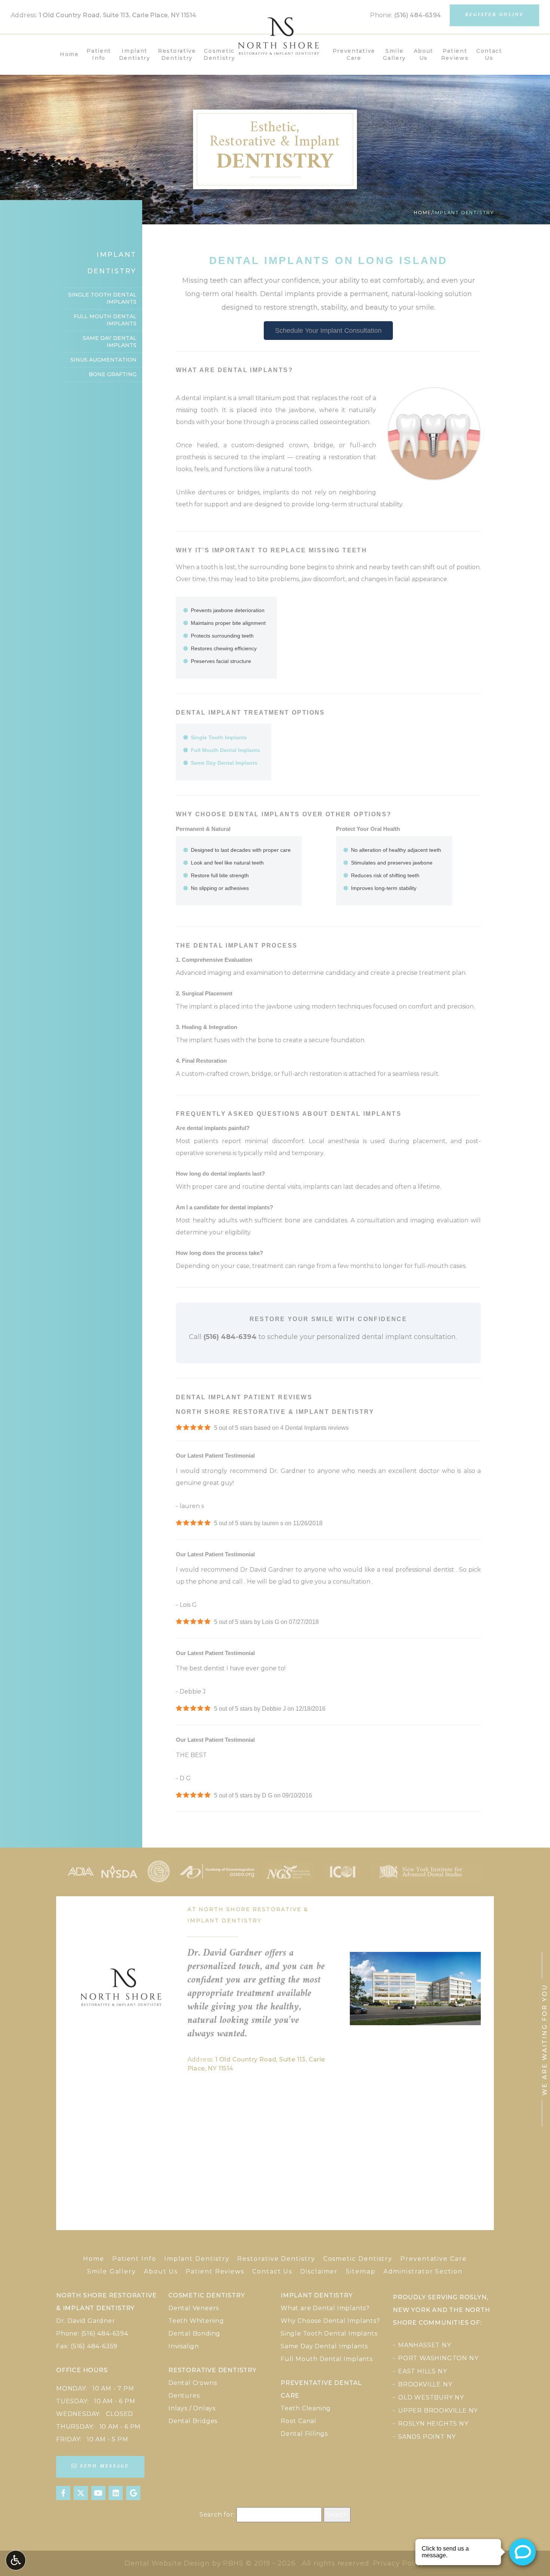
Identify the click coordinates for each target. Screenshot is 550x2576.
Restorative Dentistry (276, 2259)
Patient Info (134, 2259)
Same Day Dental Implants (224, 763)
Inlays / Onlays (192, 2408)
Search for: (217, 2514)
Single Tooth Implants (219, 737)
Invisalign (184, 2346)
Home (69, 54)
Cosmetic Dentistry (358, 2259)
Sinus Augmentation (103, 360)
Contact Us (272, 2271)
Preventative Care (434, 2259)
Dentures (184, 2396)
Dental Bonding (194, 2334)
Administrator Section (423, 2271)
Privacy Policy (399, 2563)
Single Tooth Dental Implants (102, 298)
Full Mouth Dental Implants (225, 750)
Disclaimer (319, 2271)
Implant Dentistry (197, 2259)
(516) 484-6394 (418, 15)
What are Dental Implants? (325, 2308)
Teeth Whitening (196, 2321)
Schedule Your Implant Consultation (328, 331)
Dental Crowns (192, 2383)
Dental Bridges (193, 2421)
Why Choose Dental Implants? (330, 2321)
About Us (161, 2271)
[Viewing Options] (16, 2560)
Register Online (494, 15)
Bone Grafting (113, 374)
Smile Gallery (112, 2271)
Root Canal (299, 2421)
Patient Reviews (215, 2271)
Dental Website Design (167, 2563)
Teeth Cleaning (306, 2408)
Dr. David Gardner (86, 2321)
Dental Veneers (194, 2308)
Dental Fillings (304, 2434)
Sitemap (360, 2271)
